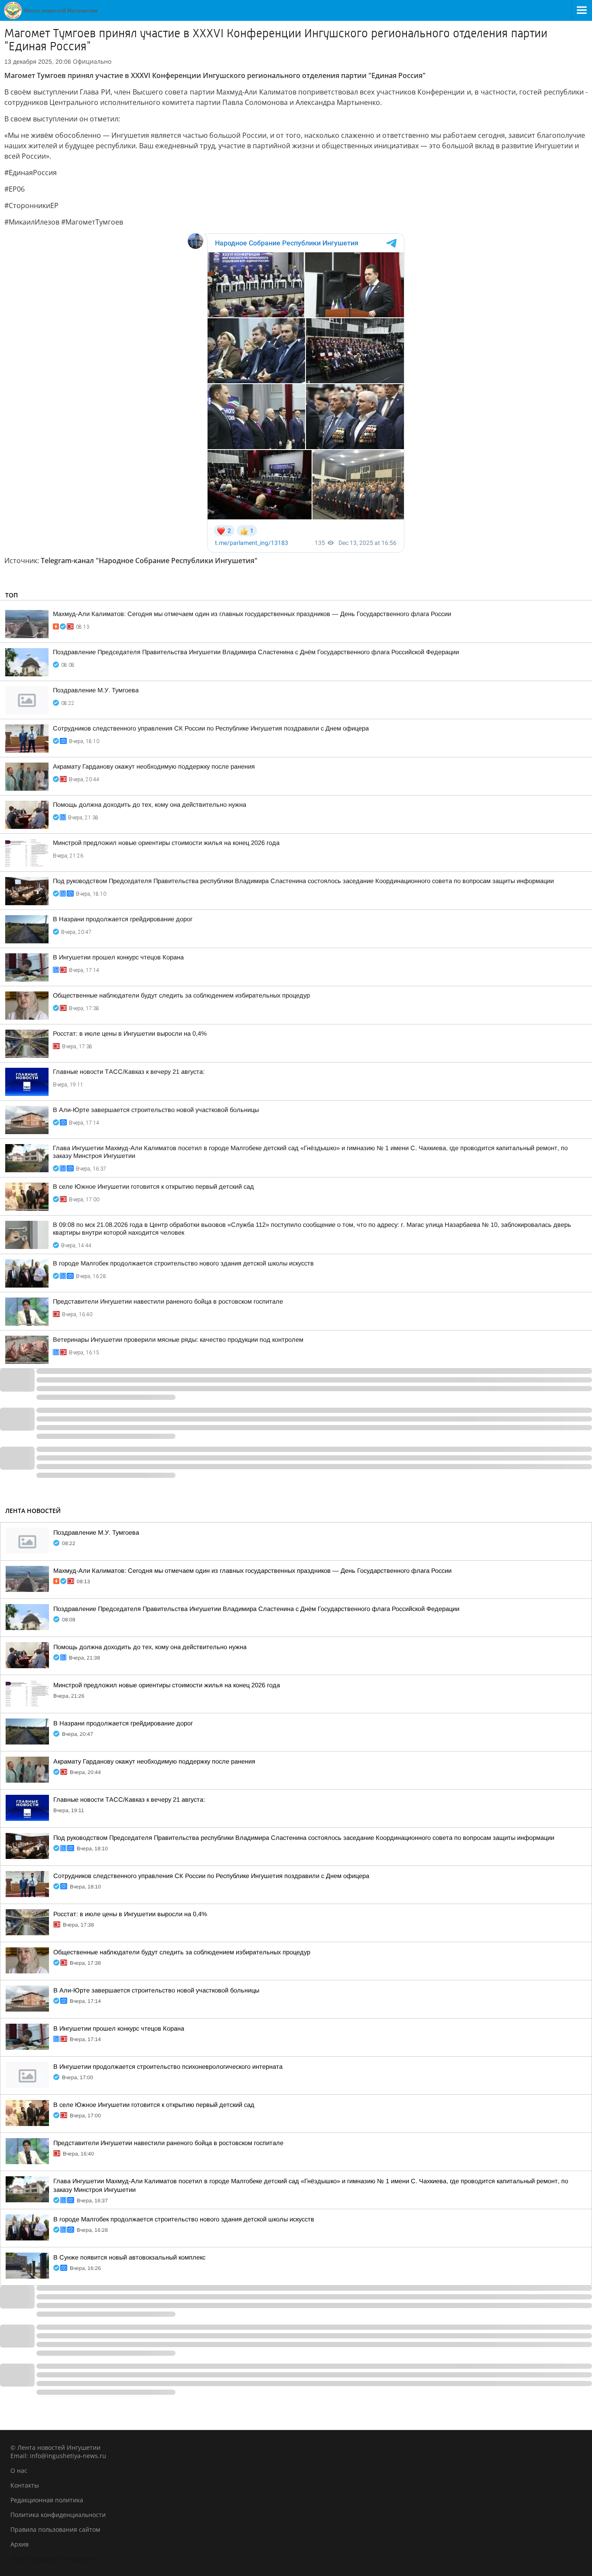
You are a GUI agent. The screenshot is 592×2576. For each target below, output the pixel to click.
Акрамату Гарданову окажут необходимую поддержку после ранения (154, 766)
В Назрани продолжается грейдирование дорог (123, 919)
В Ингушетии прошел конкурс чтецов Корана (118, 957)
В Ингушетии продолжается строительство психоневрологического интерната (168, 2067)
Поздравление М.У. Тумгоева (96, 690)
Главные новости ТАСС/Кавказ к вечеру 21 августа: (129, 1072)
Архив (20, 2544)
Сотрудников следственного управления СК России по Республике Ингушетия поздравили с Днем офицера (211, 728)
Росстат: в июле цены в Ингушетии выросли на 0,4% (130, 1034)
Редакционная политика (47, 2500)
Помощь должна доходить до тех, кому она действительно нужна (150, 805)
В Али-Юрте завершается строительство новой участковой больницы (156, 1110)
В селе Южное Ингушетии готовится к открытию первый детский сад (153, 1187)
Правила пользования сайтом (55, 2529)
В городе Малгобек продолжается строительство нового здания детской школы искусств (183, 1263)
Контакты (25, 2485)
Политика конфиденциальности (58, 2515)
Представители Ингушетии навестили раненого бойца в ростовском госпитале (168, 1301)
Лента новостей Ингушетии (52, 2559)
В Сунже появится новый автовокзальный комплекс (129, 2257)
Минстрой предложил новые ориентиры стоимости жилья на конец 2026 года (166, 843)
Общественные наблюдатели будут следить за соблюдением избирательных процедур (181, 995)
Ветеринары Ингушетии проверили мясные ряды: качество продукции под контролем (178, 1340)
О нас (19, 2470)
